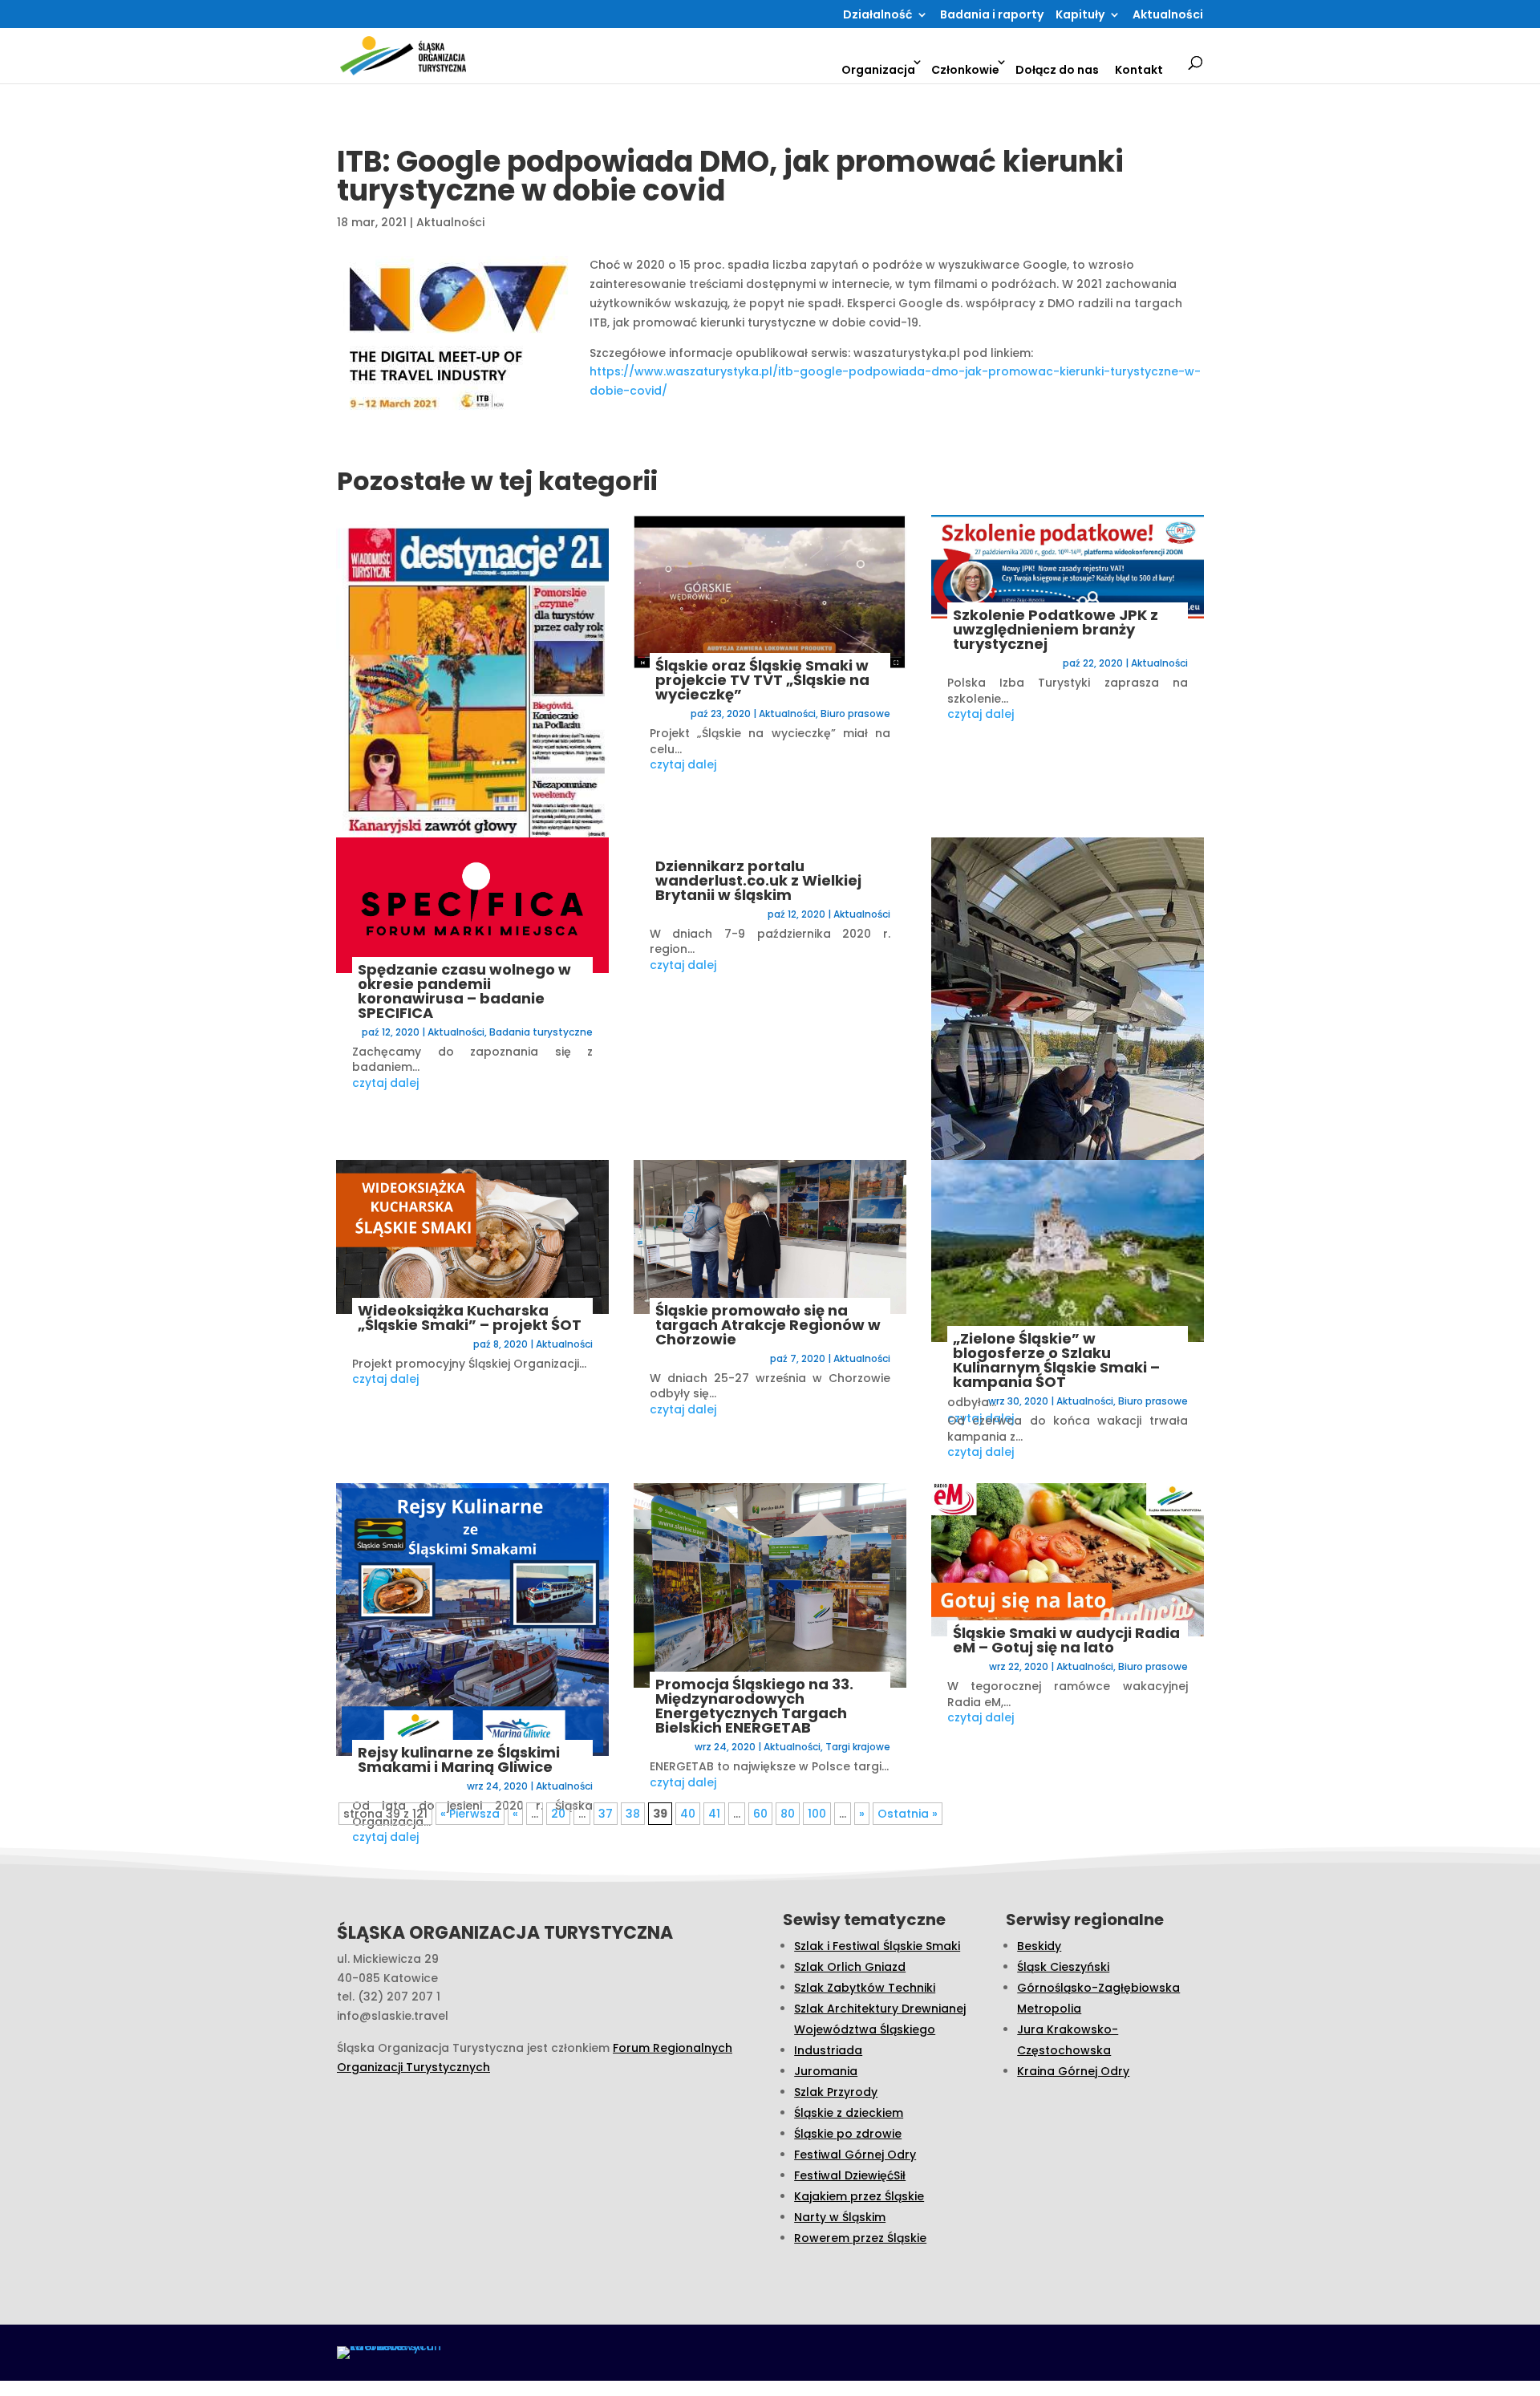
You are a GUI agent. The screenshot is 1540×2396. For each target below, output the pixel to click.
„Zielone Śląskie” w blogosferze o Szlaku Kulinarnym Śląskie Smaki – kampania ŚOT (1056, 1360)
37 (606, 1814)
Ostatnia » (908, 1814)
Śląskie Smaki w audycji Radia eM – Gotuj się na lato (1066, 1640)
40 (688, 1814)
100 (817, 1814)
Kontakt (1139, 70)
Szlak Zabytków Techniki (865, 1988)
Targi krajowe (858, 1747)
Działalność (877, 16)
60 (760, 1814)
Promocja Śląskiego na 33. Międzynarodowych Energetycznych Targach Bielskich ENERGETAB (754, 1706)
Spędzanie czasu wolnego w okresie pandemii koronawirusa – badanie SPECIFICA (464, 991)
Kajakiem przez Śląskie (859, 2196)
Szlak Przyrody (836, 2092)
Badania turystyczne (541, 1032)
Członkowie (965, 70)
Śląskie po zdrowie (848, 2134)
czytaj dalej (385, 1083)
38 (633, 1814)
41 (714, 1814)
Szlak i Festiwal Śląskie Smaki (877, 1946)
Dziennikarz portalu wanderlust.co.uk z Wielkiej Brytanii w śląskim (758, 880)
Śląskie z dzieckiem (849, 2113)
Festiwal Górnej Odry (855, 2155)
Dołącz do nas (1057, 70)
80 (788, 1814)
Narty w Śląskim (840, 2217)
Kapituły (1080, 16)
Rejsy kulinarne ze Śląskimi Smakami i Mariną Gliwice (459, 1759)
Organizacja (878, 70)
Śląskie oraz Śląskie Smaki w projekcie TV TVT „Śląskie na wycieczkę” (762, 680)
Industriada (828, 2050)
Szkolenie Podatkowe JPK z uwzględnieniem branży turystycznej (1056, 629)
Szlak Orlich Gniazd (850, 1967)
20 (558, 1814)
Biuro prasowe (855, 714)
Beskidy (1039, 1946)
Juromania (826, 2071)
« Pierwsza (470, 1814)
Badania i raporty (992, 16)
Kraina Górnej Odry (1073, 2071)
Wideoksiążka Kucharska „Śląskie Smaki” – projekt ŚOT (470, 1318)
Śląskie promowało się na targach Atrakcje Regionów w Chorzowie (768, 1325)
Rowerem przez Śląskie (860, 2238)
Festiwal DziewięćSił (850, 2175)
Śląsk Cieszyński (1063, 1967)
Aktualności (1168, 16)
